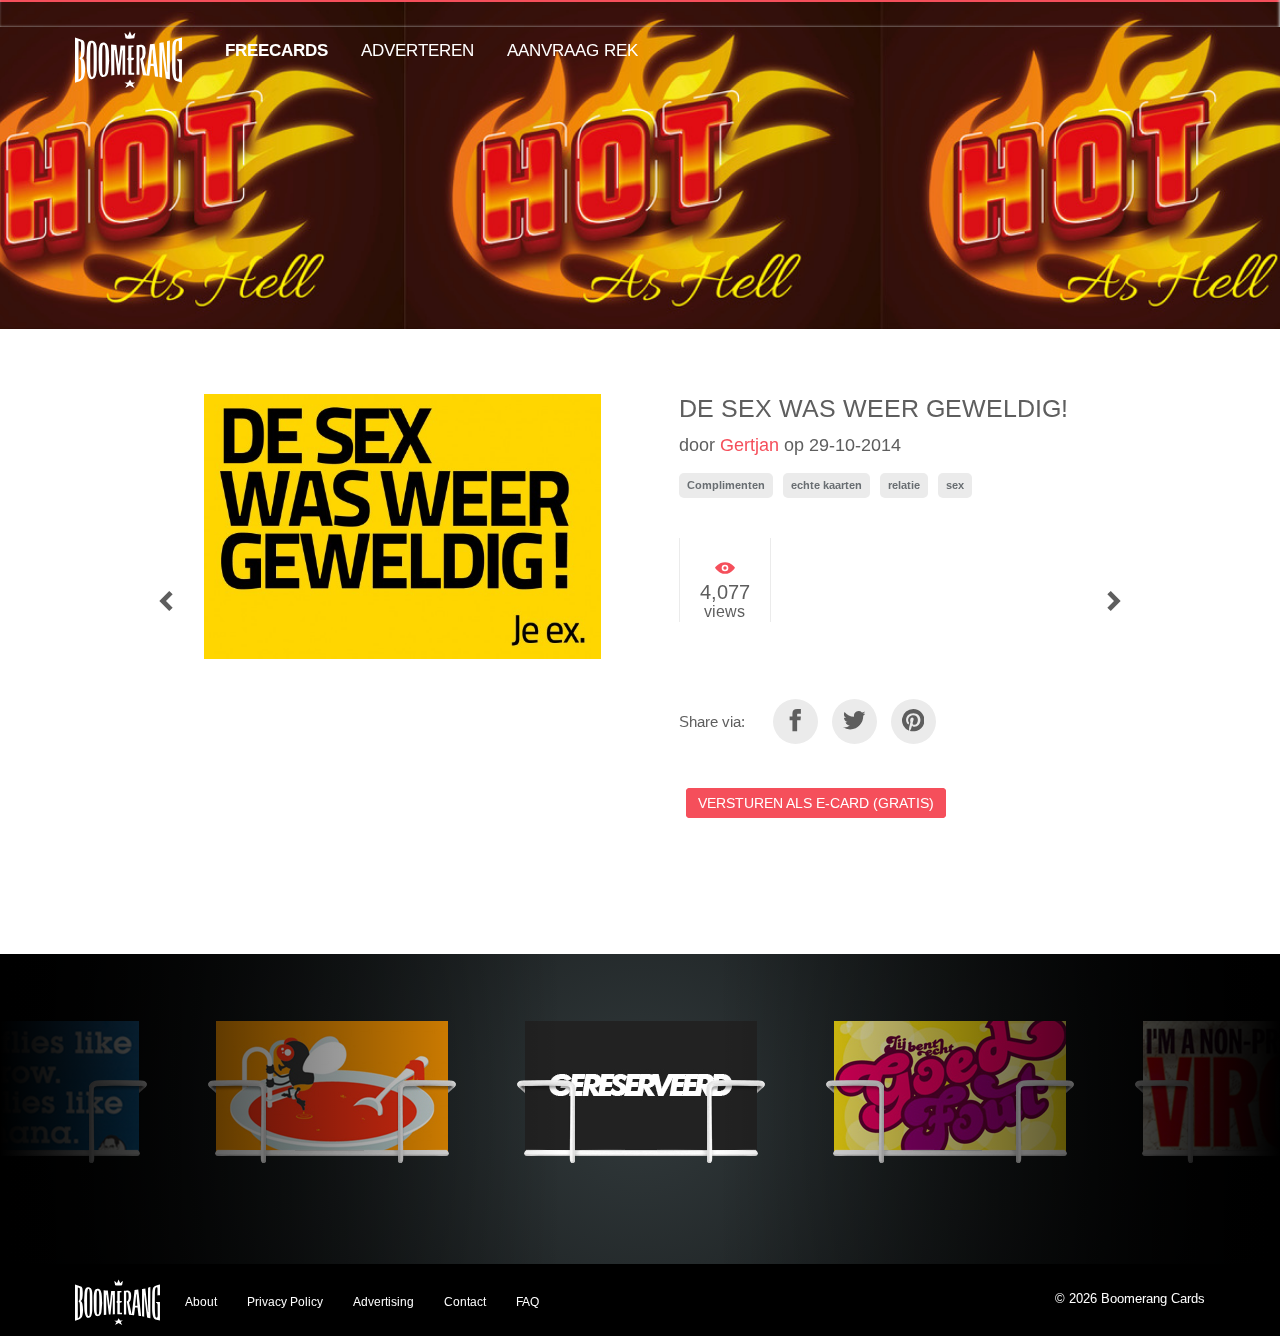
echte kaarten (826, 485)
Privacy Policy (285, 1302)
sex (955, 485)
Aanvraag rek (572, 50)
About (201, 1302)
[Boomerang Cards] (128, 73)
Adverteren (417, 50)
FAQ (527, 1302)
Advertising (383, 1302)
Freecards (276, 50)
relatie (904, 485)
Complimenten (726, 485)
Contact (465, 1302)
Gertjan (749, 445)
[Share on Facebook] (795, 721)
